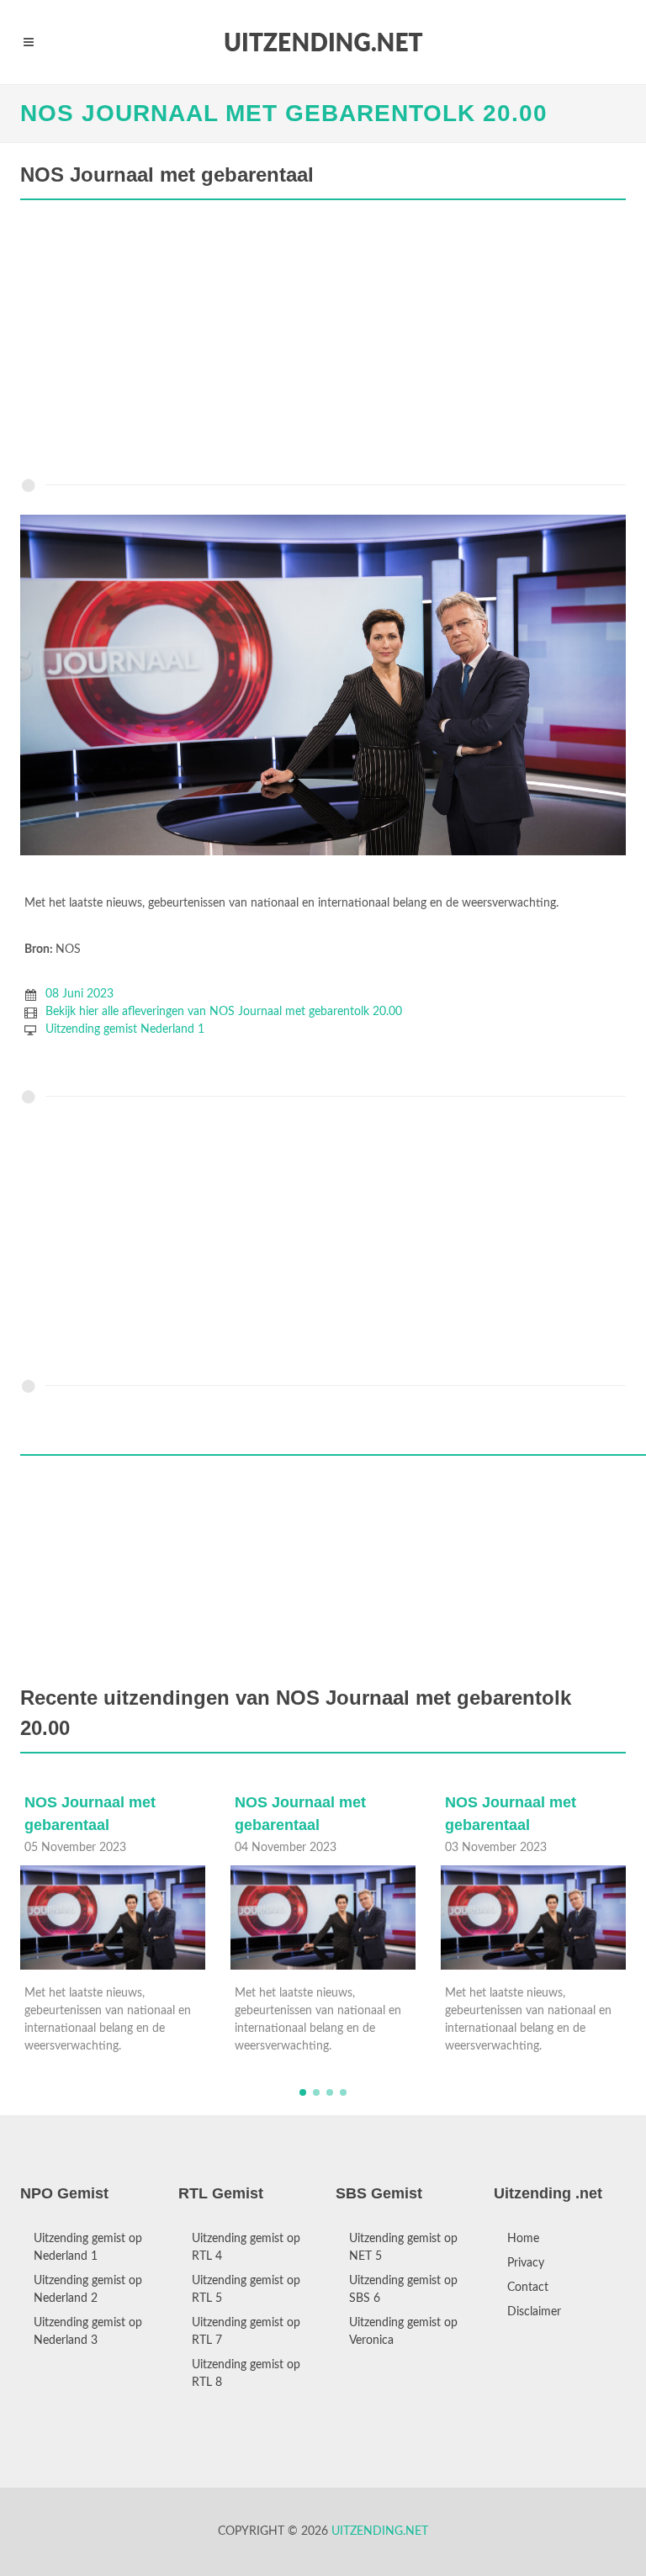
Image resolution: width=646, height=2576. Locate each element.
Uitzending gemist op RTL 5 (246, 2290)
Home (523, 2239)
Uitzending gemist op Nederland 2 (88, 2290)
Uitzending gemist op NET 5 (403, 2248)
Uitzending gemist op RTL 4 (246, 2248)
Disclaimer (534, 2312)
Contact (528, 2288)
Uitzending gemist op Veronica (403, 2332)
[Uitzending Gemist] (323, 42)
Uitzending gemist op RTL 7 (246, 2332)
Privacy (526, 2263)
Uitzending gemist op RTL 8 (246, 2374)
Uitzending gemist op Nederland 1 (88, 2248)
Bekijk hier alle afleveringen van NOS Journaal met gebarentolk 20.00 (224, 1012)
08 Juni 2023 (79, 994)
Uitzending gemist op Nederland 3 (88, 2332)
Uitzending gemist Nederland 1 (125, 1029)
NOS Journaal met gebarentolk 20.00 (284, 113)
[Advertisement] (323, 343)
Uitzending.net (380, 2531)
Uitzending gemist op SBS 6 (403, 2290)
